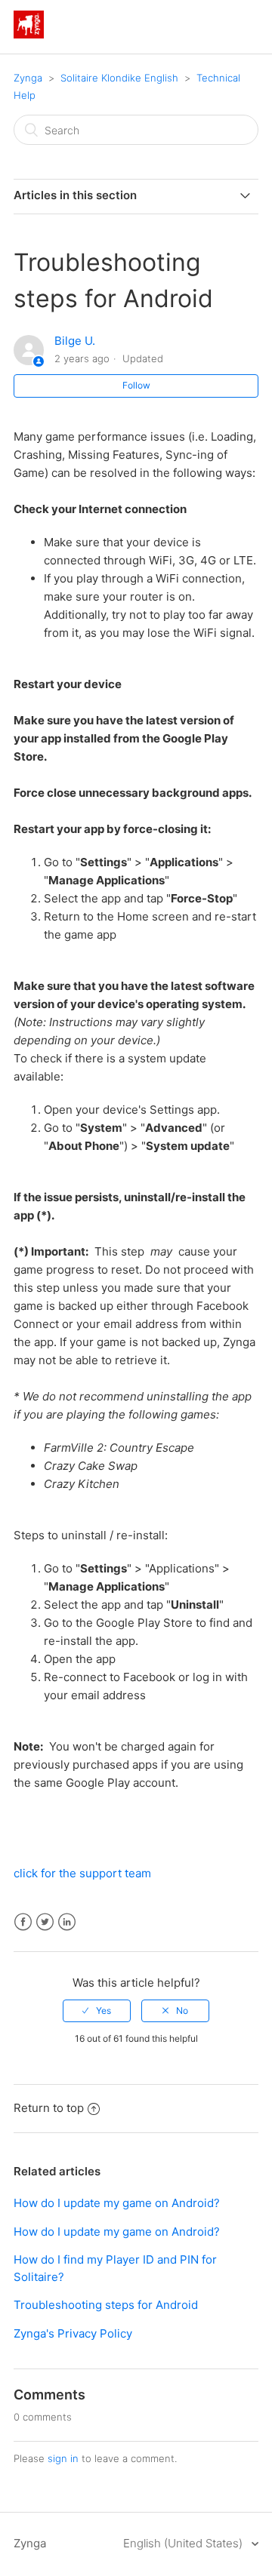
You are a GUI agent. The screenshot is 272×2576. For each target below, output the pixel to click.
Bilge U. (75, 341)
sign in (63, 2458)
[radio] (97, 2011)
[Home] (29, 34)
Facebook (23, 1922)
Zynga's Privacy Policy (73, 2333)
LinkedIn (67, 1922)
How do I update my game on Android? (117, 2203)
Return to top (49, 2108)
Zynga (28, 78)
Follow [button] (136, 385)
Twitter (45, 1922)
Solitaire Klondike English (119, 78)
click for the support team (82, 1873)
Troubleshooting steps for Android (106, 2305)
